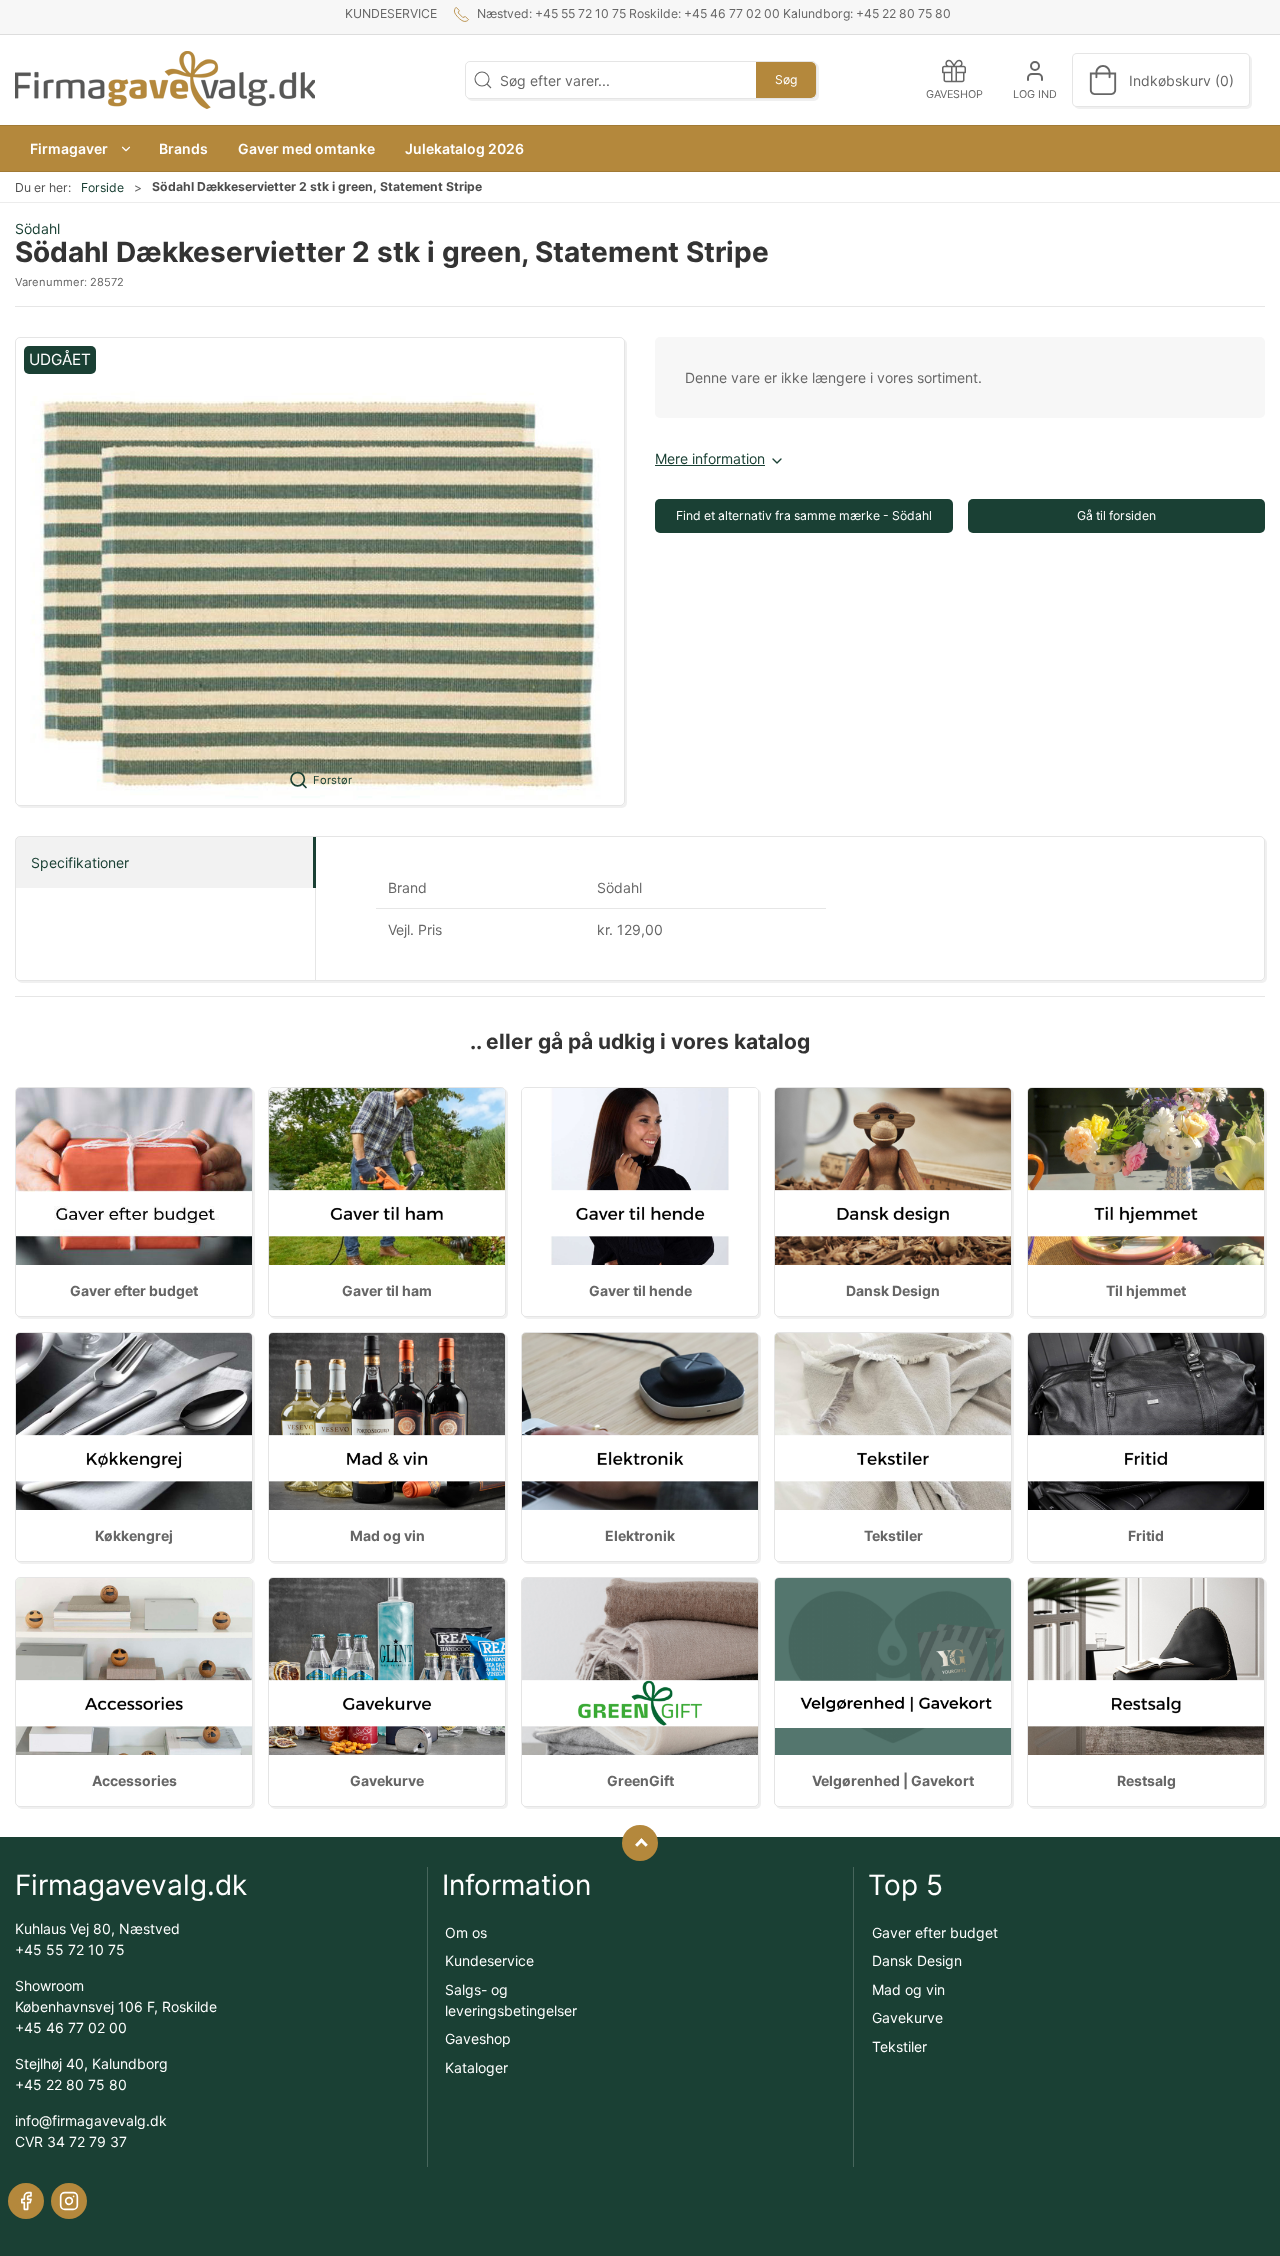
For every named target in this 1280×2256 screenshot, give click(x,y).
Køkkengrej (134, 1535)
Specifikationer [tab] (80, 862)
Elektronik (640, 1535)
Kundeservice (391, 13)
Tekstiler (893, 1535)
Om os (466, 1932)
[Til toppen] (640, 1843)
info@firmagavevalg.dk (91, 2120)
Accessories (134, 1780)
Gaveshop (478, 2038)
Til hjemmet (1146, 1290)
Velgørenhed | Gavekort (893, 1780)
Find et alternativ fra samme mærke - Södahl (804, 515)
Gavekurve (387, 1780)
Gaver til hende (640, 1290)
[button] (79, 148)
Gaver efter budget (134, 1290)
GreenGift (640, 1780)
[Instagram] (69, 2201)
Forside (102, 187)
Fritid (1146, 1535)
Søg (786, 79)
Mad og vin (387, 1535)
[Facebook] (26, 2201)
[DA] (165, 80)
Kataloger (476, 2067)
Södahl (37, 228)
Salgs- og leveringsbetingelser (511, 2000)
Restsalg (1146, 1780)
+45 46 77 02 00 (71, 2027)
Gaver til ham (387, 1290)
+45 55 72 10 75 (70, 1949)
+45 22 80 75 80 (71, 2084)
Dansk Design (893, 1290)
